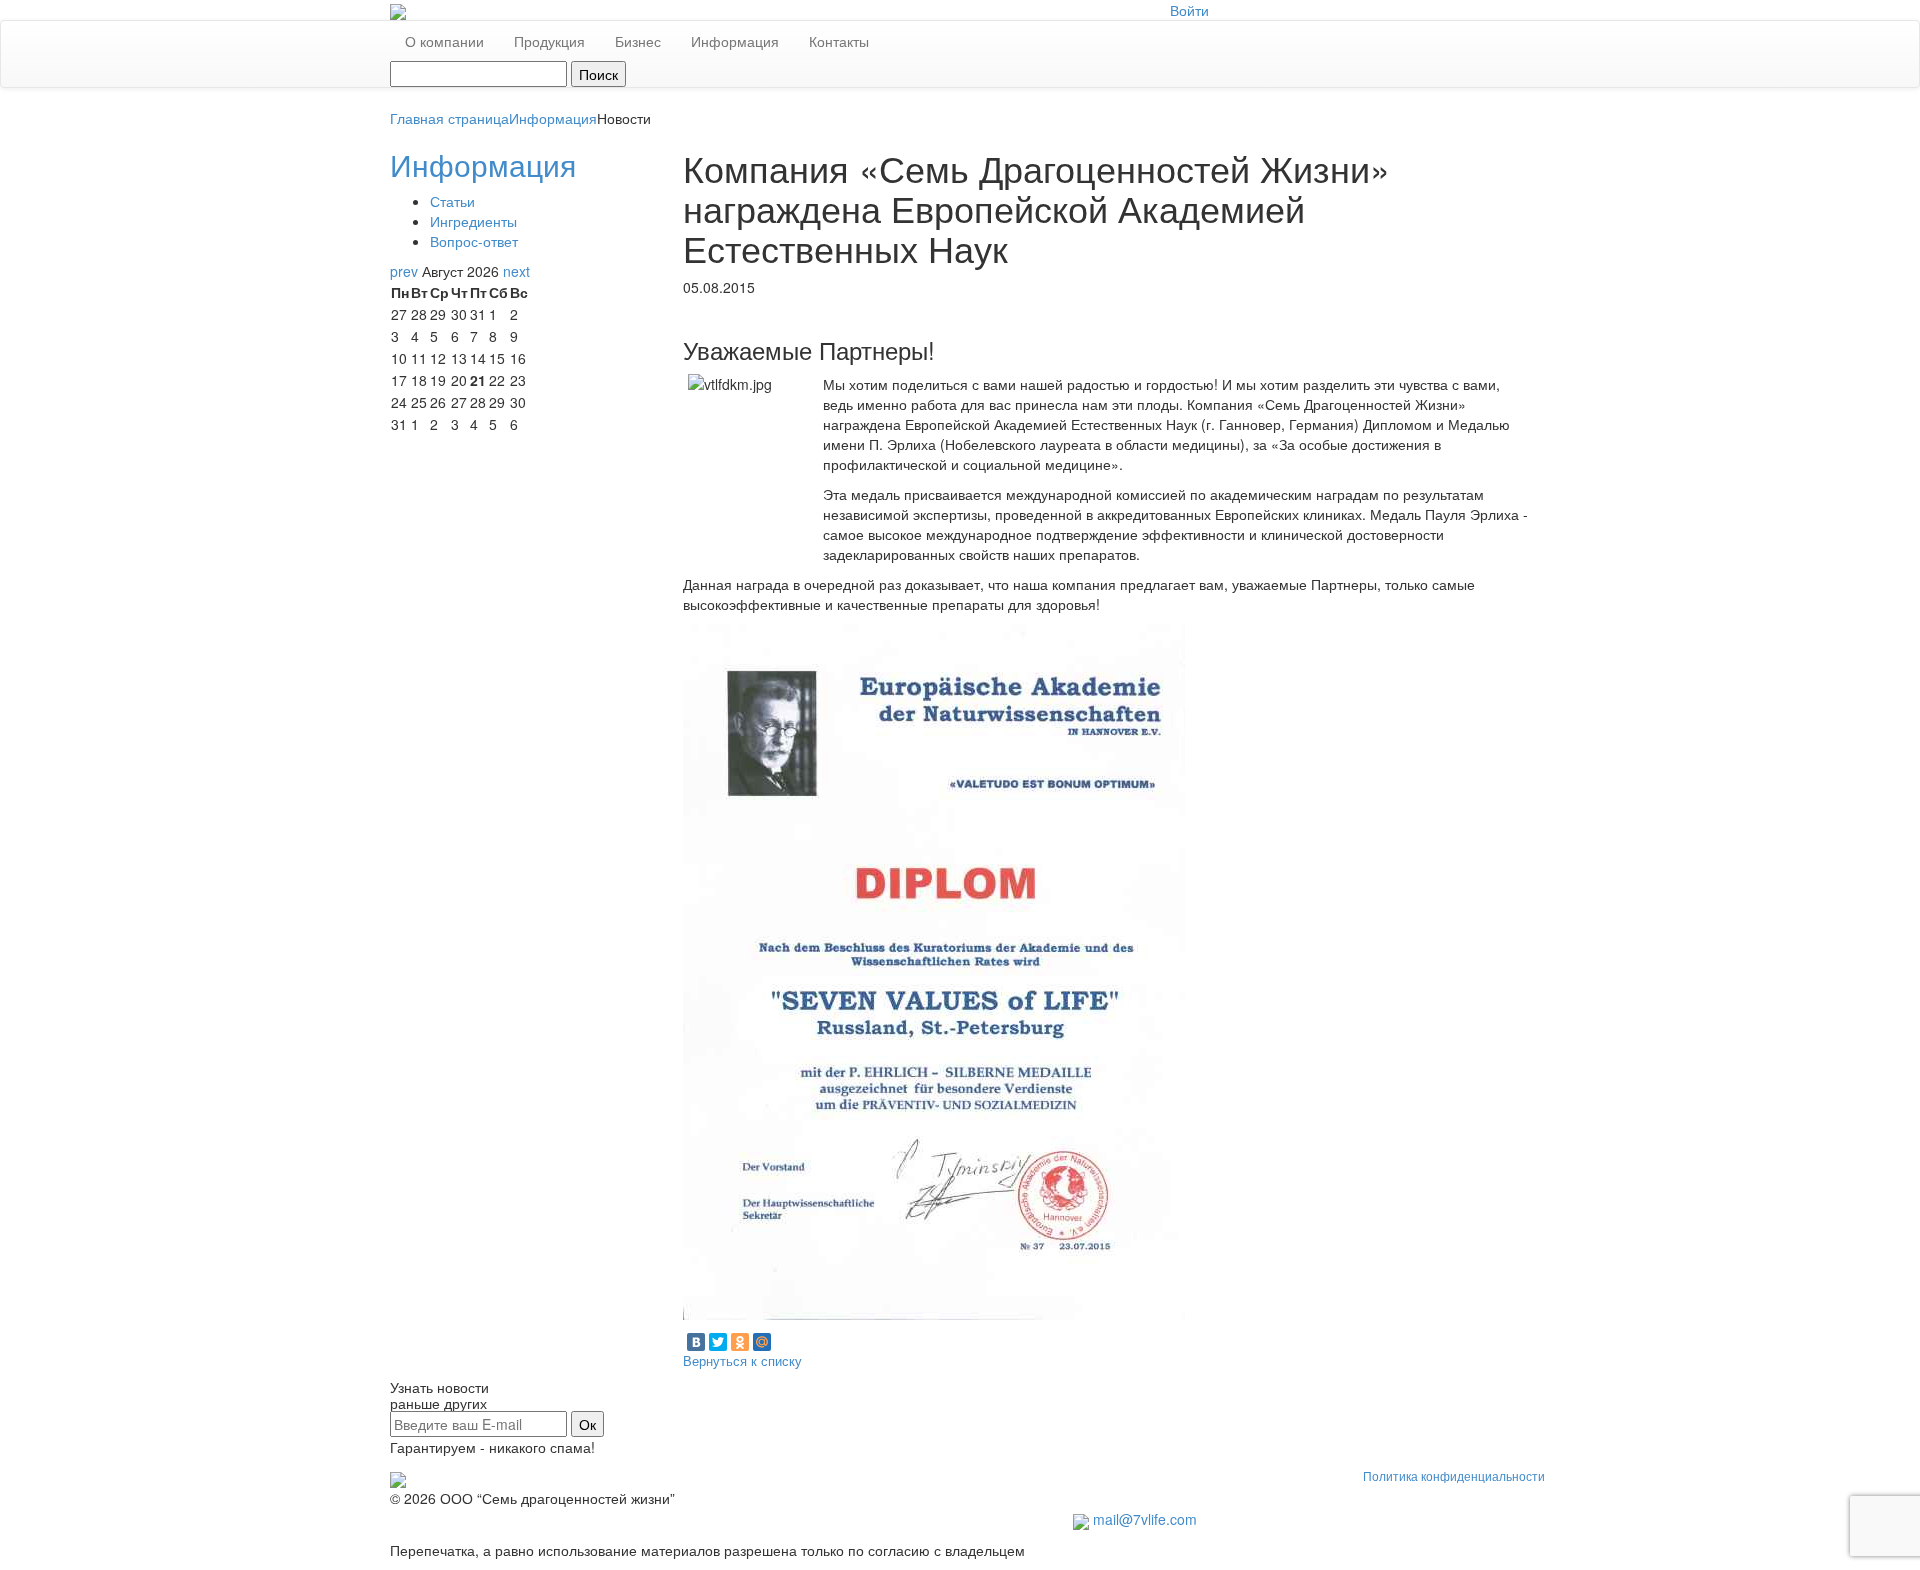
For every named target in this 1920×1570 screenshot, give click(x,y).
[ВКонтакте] (696, 1342)
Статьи (452, 201)
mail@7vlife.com (1145, 1519)
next (516, 271)
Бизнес (638, 41)
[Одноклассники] (740, 1342)
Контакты (839, 41)
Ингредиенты (473, 221)
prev (404, 271)
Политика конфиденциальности (1454, 1477)
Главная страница (449, 118)
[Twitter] (718, 1342)
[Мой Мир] (762, 1342)
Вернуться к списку (742, 1360)
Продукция (549, 41)
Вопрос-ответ (474, 241)
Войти (1189, 10)
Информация (735, 41)
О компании (444, 41)
